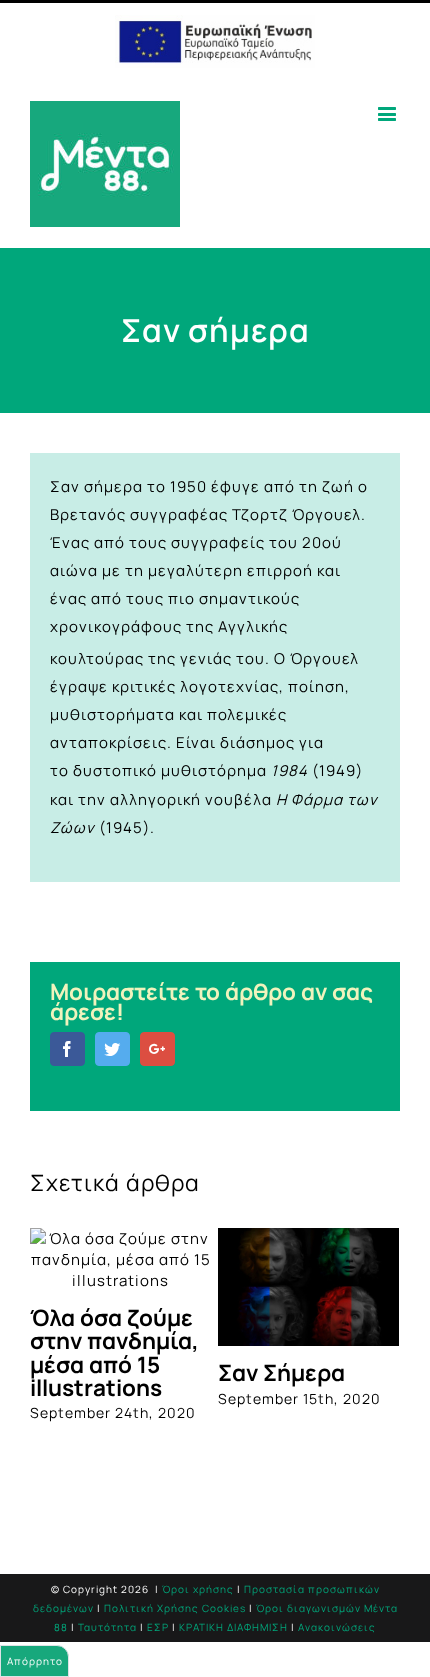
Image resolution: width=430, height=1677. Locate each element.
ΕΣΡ (158, 1627)
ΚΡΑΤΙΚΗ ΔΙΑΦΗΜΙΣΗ (233, 1627)
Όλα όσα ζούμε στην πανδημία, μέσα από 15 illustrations (114, 1352)
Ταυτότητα (107, 1627)
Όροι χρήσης (198, 1589)
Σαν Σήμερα (281, 1372)
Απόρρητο (35, 1661)
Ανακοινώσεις (337, 1627)
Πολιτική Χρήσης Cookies (175, 1608)
